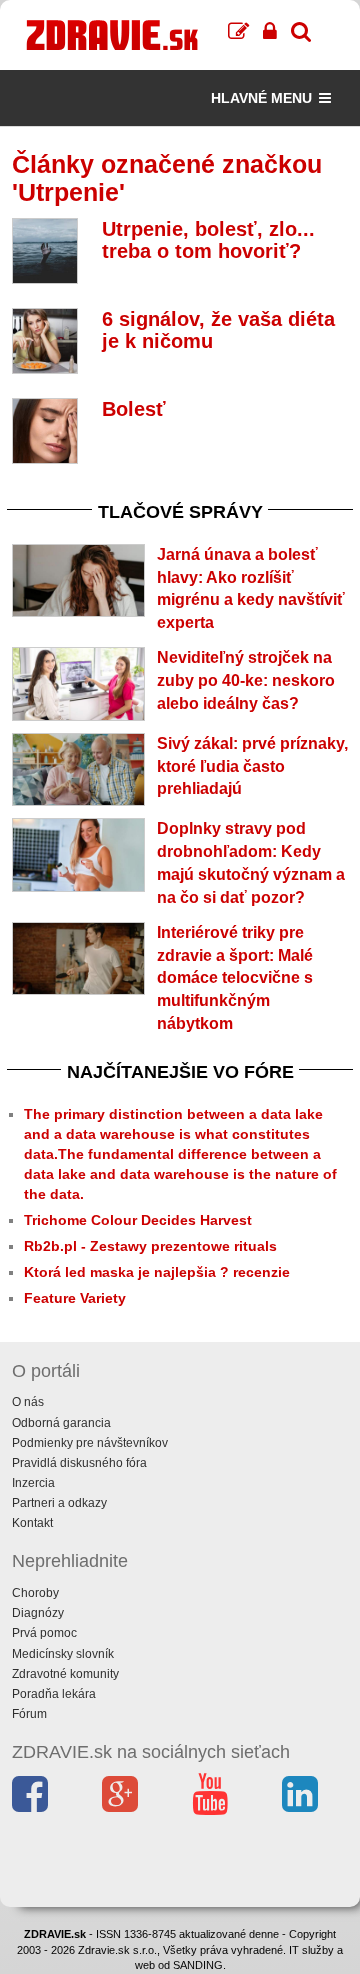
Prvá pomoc (44, 1633)
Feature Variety (75, 1298)
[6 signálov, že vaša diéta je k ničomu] (45, 341)
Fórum (29, 1714)
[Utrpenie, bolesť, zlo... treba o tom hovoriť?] (45, 251)
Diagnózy (38, 1613)
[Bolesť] (45, 431)
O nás (28, 1402)
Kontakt (32, 1523)
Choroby (35, 1593)
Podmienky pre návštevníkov (90, 1443)
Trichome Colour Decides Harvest (138, 1220)
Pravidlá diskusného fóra (79, 1463)
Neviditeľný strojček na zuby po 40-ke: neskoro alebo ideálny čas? (246, 680)
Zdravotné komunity (65, 1674)
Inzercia (33, 1483)
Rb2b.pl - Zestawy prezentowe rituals (150, 1246)
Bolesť (134, 409)
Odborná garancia (61, 1423)
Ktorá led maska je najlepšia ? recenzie (157, 1272)
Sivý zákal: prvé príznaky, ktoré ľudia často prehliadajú (252, 766)
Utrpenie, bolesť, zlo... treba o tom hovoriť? (208, 240)
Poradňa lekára (54, 1694)
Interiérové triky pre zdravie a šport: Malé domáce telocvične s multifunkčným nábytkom (235, 978)
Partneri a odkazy (59, 1503)
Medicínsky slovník (63, 1654)
